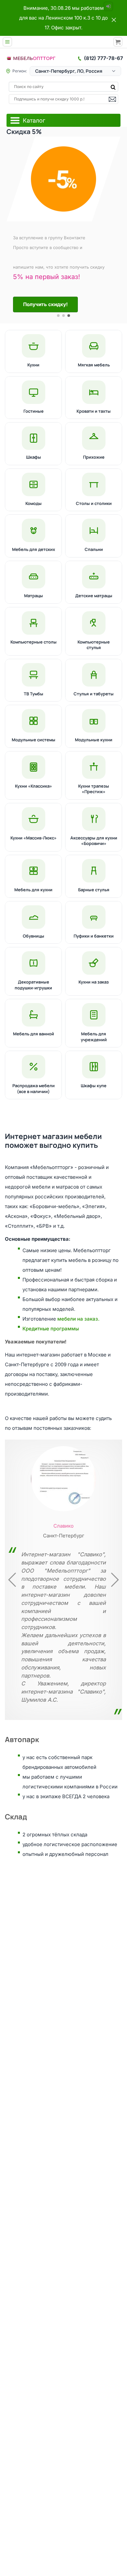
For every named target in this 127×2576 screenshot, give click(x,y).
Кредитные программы (51, 1329)
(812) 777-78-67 (104, 58)
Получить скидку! (45, 304)
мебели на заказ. (78, 1319)
